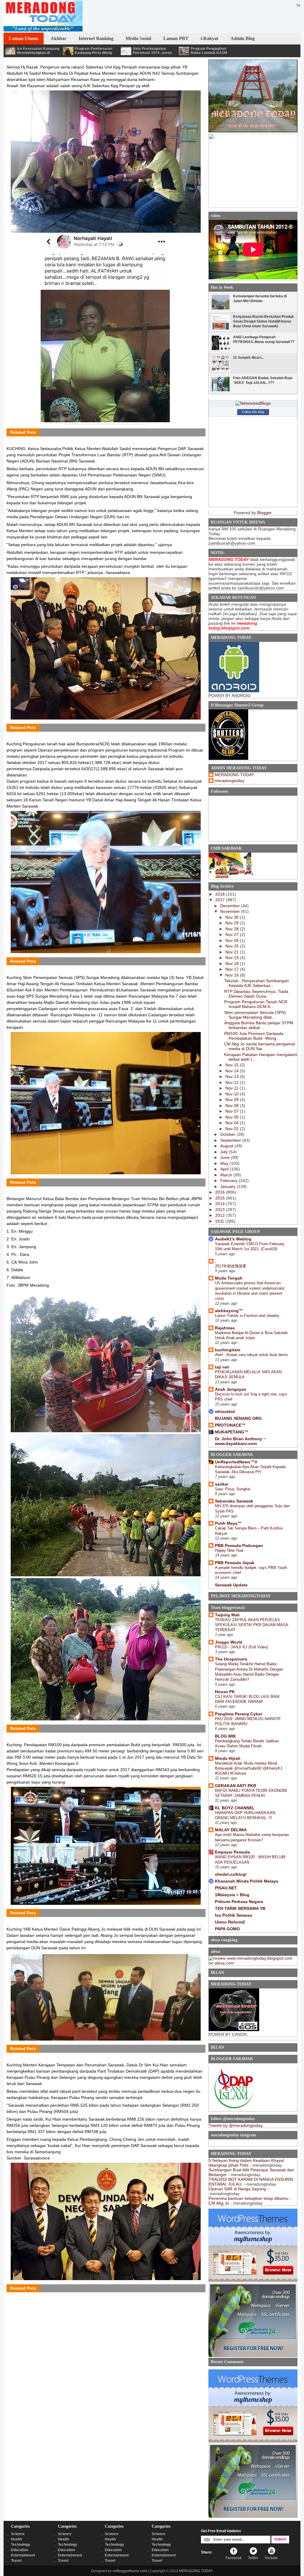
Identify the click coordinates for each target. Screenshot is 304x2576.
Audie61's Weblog (233, 1239)
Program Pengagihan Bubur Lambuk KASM (209, 51)
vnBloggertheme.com (130, 2571)
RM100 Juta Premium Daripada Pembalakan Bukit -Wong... (254, 1036)
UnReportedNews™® (236, 1462)
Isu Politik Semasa (233, 1915)
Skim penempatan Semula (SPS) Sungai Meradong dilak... (255, 1015)
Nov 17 (233, 969)
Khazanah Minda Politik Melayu (247, 1881)
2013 (221, 1210)
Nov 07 (233, 1111)
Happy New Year (229, 1550)
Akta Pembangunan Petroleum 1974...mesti (152, 51)
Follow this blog (253, 412)
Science (18, 2534)
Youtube (271, 2558)
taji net (222, 1367)
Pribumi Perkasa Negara (239, 1902)
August (227, 1146)
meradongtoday (229, 781)
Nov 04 (233, 1123)
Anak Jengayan (231, 1389)
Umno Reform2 (230, 1922)
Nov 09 (233, 1100)
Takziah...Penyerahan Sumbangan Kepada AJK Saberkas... (256, 983)
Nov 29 (233, 923)
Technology (21, 2545)
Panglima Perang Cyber (239, 1714)
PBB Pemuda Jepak (235, 1563)
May (225, 1163)
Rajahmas (225, 1328)
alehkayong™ (229, 1311)
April (225, 1169)
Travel (16, 2561)
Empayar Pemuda (232, 1852)
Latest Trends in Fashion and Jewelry (247, 1316)
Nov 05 (233, 1117)
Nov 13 (233, 1076)
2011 (220, 1221)
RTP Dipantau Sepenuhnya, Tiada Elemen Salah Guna (256, 994)
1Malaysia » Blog (232, 1895)
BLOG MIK (225, 1736)
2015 (221, 1198)
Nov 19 (233, 958)
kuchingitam (228, 1350)
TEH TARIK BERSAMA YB (240, 1908)
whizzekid (225, 1411)
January (228, 1186)
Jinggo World (229, 1642)
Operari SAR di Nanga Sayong (237, 2189)
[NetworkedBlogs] (253, 403)
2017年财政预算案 (231, 1266)
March (227, 1175)
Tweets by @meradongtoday (236, 2125)
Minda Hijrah (228, 1758)
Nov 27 (233, 934)
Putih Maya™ (228, 1523)
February (229, 1181)
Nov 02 (233, 1129)
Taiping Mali (227, 1615)
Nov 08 (233, 1106)
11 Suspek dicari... (248, 358)
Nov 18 (233, 964)
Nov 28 (233, 929)
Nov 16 (233, 975)
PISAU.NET (226, 1888)
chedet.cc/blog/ (231, 1874)
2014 (221, 1204)
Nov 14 (233, 1071)
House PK (225, 1692)
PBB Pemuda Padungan (239, 1545)
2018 (221, 894)
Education (19, 2550)
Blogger (264, 513)
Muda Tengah (229, 1278)
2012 (221, 1215)
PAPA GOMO (227, 1929)
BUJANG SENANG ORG (238, 1418)
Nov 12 (233, 1082)
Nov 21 (233, 952)
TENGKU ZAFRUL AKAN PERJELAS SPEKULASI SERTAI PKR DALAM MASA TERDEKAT (251, 1625)
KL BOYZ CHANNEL (235, 1808)
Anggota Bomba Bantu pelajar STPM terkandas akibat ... (259, 1025)
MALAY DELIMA (231, 1830)
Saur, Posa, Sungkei (233, 1489)
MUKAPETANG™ (232, 1432)
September (231, 1140)
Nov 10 (233, 1094)
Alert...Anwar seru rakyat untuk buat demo (251, 1355)
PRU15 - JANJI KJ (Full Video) (242, 1647)
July (225, 1152)
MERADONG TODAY (234, 775)
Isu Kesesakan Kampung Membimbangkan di (38, 51)
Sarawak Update (231, 1585)
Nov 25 (233, 946)
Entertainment (23, 2555)
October (228, 1134)
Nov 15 (233, 1065)
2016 (221, 1192)
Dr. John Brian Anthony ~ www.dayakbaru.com (240, 1441)
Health (16, 2539)
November (231, 911)
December (231, 906)
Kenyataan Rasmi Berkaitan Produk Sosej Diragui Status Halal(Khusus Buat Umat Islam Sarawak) (263, 321)
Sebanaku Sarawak (234, 1501)
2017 (221, 900)
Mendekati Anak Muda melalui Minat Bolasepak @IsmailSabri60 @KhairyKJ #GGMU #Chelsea (249, 1768)
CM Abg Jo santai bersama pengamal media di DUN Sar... (259, 1046)
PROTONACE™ (230, 1425)
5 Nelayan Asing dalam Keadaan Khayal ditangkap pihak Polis (246, 2163)
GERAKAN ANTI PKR (236, 1786)
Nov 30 (233, 917)
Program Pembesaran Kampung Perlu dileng (94, 51)
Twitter (253, 2558)
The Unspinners (231, 1659)
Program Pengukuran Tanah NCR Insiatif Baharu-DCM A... (256, 1004)
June (225, 1157)
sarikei (222, 1484)
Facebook (234, 2558)
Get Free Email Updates (221, 2531)
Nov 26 (233, 940)
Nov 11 (232, 1088)
